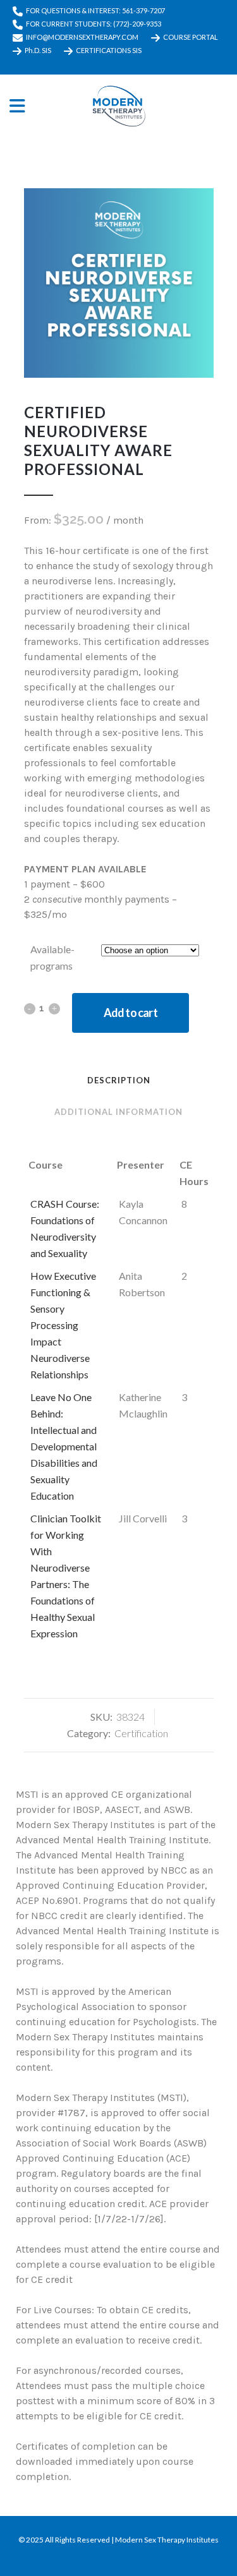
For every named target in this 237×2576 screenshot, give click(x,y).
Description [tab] (119, 1080)
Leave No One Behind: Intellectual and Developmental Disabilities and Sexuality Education (64, 1446)
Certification (141, 1733)
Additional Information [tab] (118, 1112)
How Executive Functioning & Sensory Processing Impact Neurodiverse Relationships (63, 1325)
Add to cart (131, 1013)
